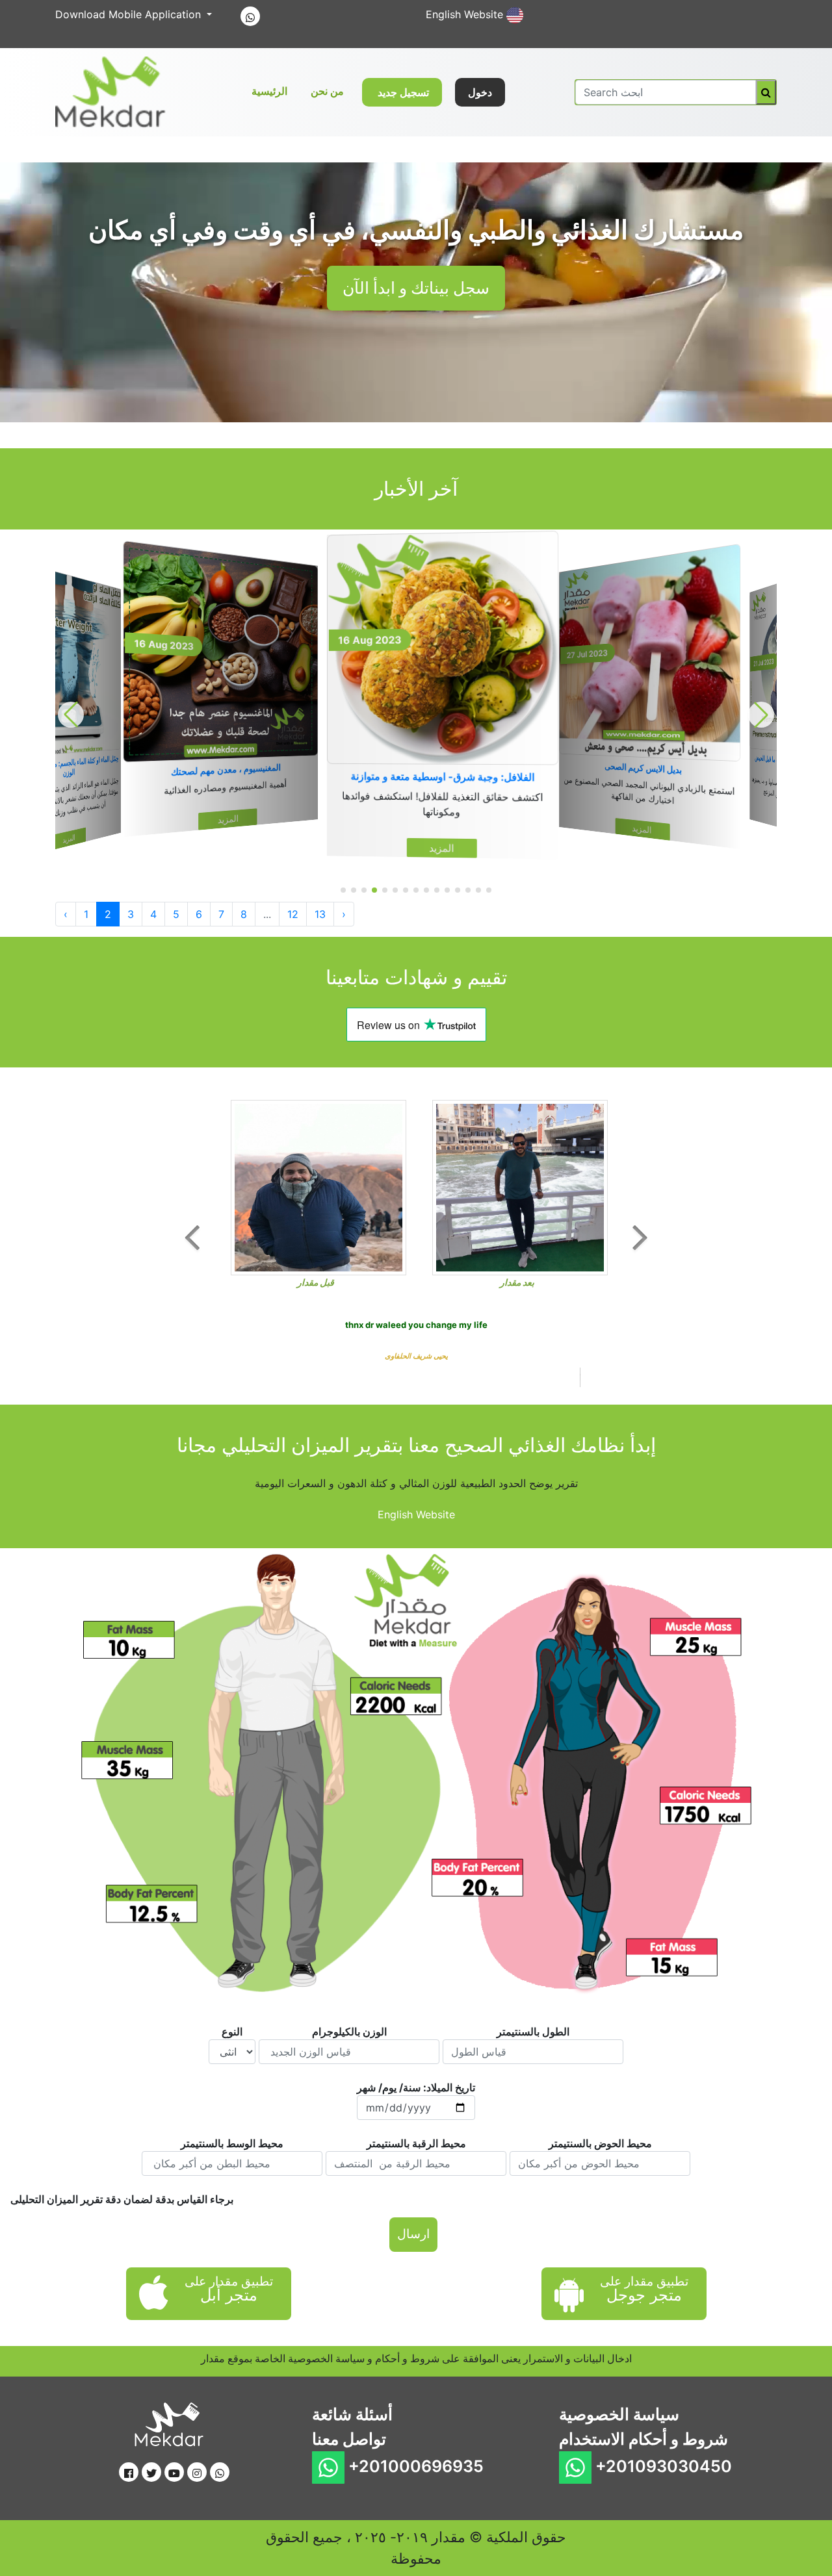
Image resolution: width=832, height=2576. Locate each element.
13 (320, 914)
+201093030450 (662, 2382)
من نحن (327, 91)
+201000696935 (414, 2382)
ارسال (413, 2150)
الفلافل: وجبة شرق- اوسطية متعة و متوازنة (223, 771)
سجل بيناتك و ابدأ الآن (416, 288)
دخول (480, 92)
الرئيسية (272, 91)
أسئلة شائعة (352, 2330)
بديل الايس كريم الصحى (442, 777)
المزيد (69, 806)
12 (293, 914)
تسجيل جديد (402, 92)
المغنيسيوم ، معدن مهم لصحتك (67, 763)
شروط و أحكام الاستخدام (643, 2354)
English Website (466, 14)
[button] (343, 890)
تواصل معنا (349, 2354)
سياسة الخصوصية (619, 2330)
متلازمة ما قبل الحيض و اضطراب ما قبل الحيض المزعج (648, 772)
